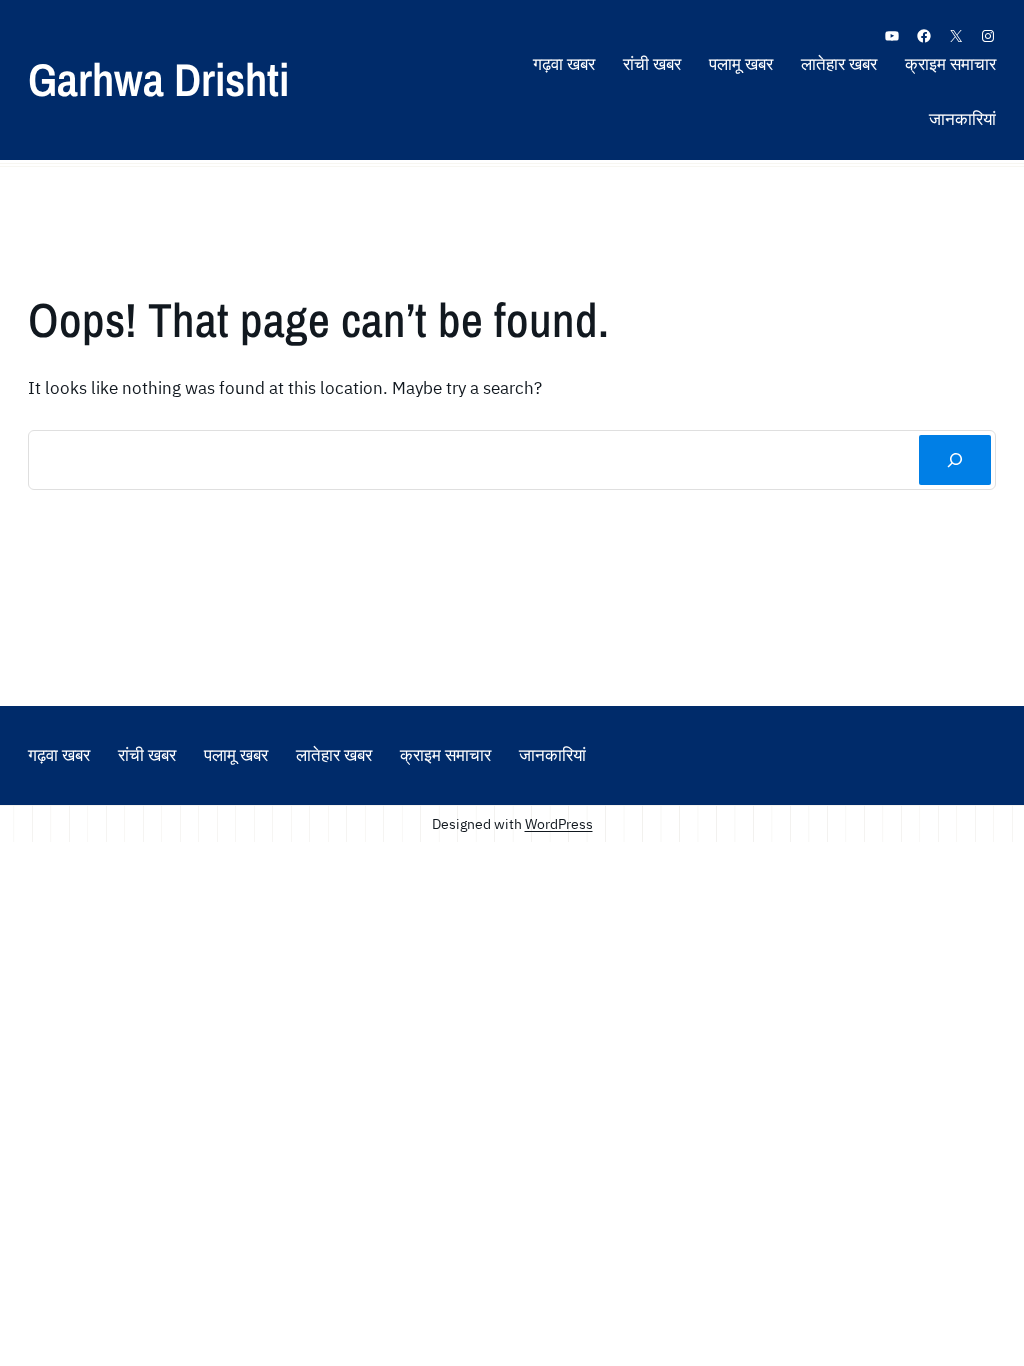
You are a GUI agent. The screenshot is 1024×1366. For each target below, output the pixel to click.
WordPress (559, 823)
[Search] (955, 460)
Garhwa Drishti (158, 79)
